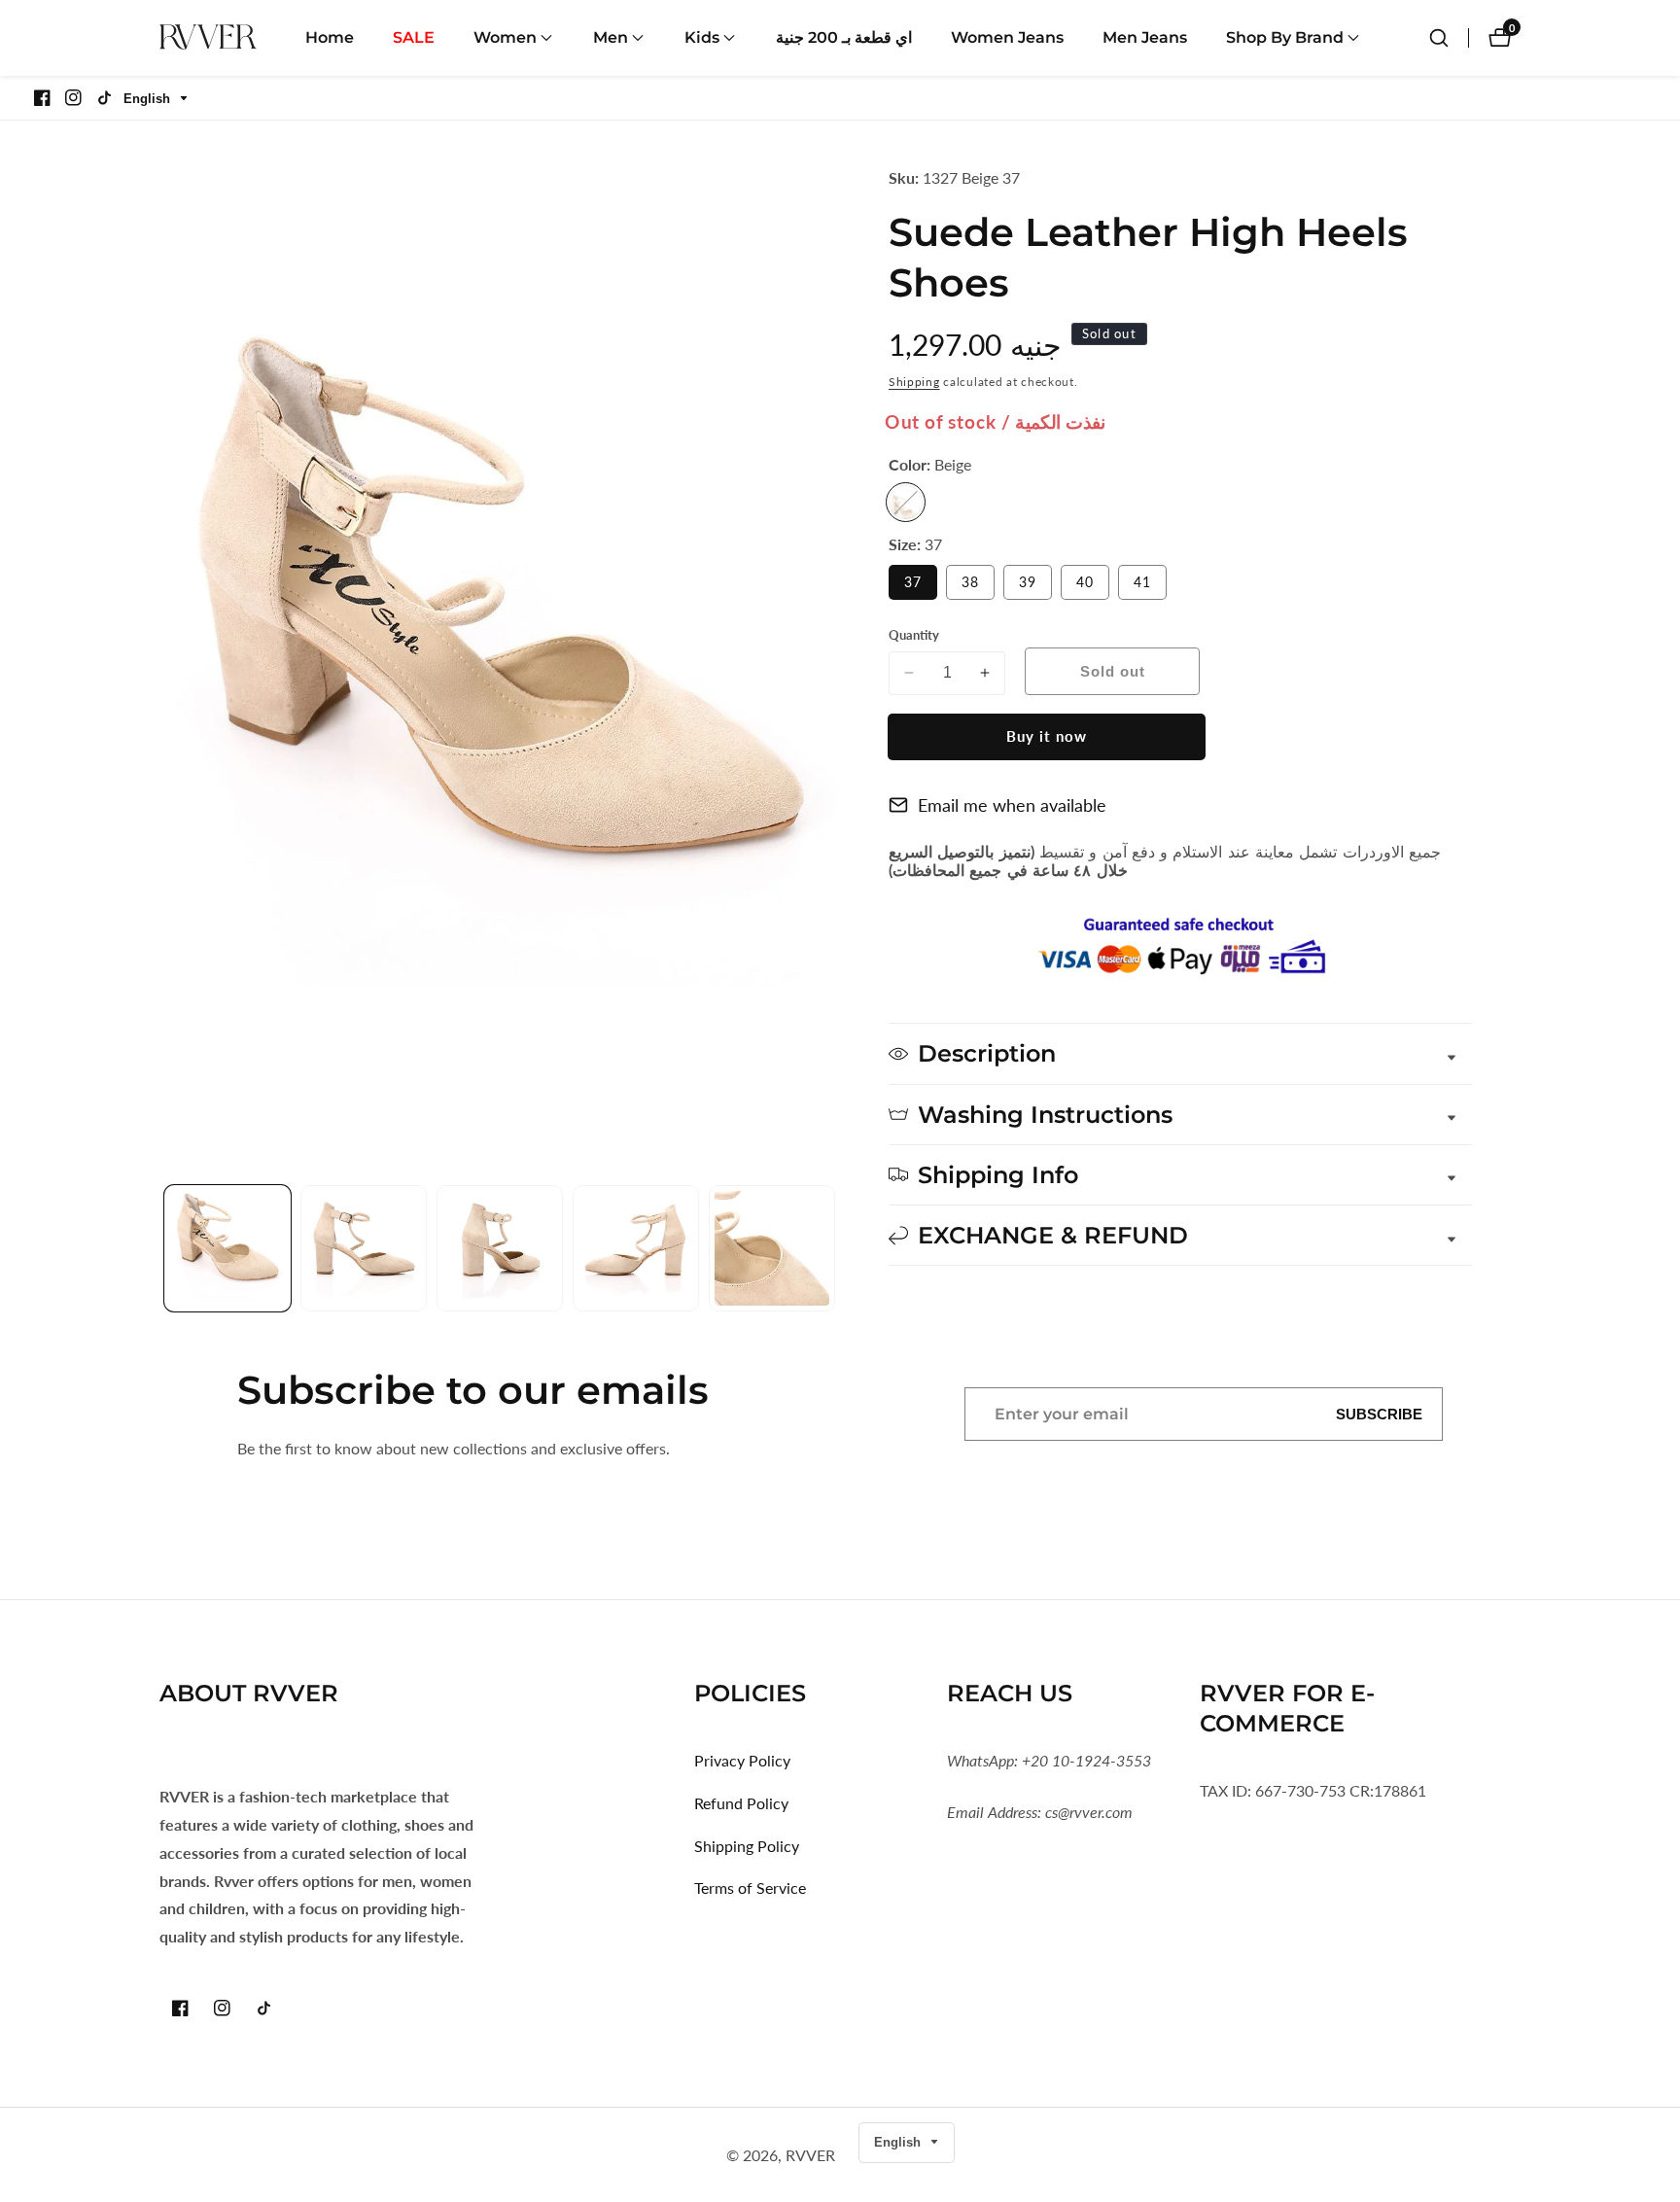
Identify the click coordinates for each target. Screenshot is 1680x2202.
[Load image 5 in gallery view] (772, 1248)
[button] (505, 38)
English (149, 99)
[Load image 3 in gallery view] (500, 1248)
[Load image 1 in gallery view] (227, 1248)
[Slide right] (833, 1248)
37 (921, 586)
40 (1093, 586)
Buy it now (1047, 736)
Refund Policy (741, 1803)
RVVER (810, 2155)
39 (1035, 586)
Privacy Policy (742, 1760)
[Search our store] (1439, 38)
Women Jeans (1007, 37)
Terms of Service (750, 1887)
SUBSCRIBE (1379, 1414)
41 (1150, 586)
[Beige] (906, 502)
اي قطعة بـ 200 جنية (844, 37)
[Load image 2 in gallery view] (364, 1248)
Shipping (914, 382)
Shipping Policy (747, 1846)
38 (978, 586)
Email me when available (1012, 805)
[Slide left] (167, 1248)
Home (330, 37)
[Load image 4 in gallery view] (636, 1248)
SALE (414, 37)
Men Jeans (1145, 37)
